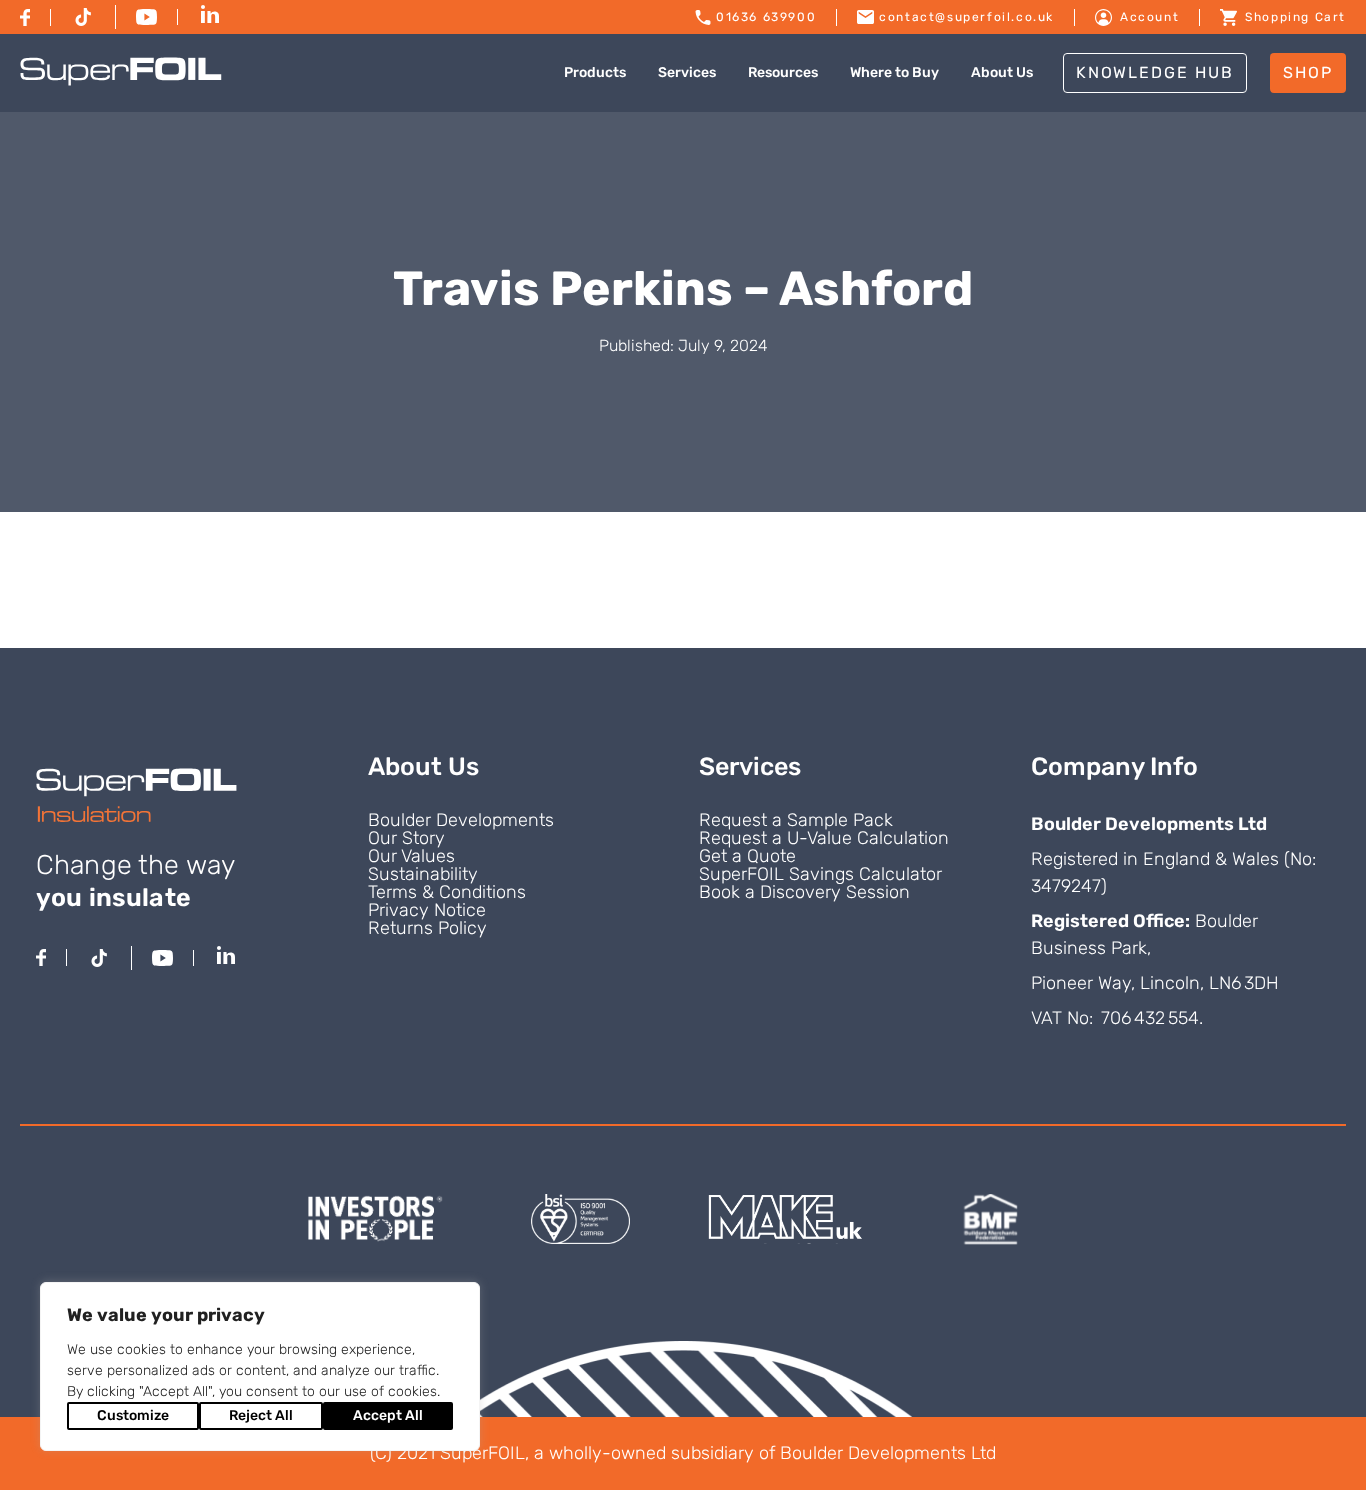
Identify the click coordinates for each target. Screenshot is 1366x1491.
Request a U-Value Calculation (824, 838)
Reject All (261, 1415)
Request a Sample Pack (796, 820)
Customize (133, 1415)
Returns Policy (427, 928)
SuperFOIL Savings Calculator (820, 874)
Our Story (406, 838)
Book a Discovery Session (804, 892)
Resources (783, 72)
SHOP (1308, 72)
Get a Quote (747, 856)
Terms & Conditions (447, 892)
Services (687, 72)
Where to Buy (894, 72)
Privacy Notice (427, 910)
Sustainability (423, 874)
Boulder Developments (461, 820)
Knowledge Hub (1155, 72)
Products (595, 72)
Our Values (411, 856)
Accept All (388, 1415)
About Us (1002, 72)
